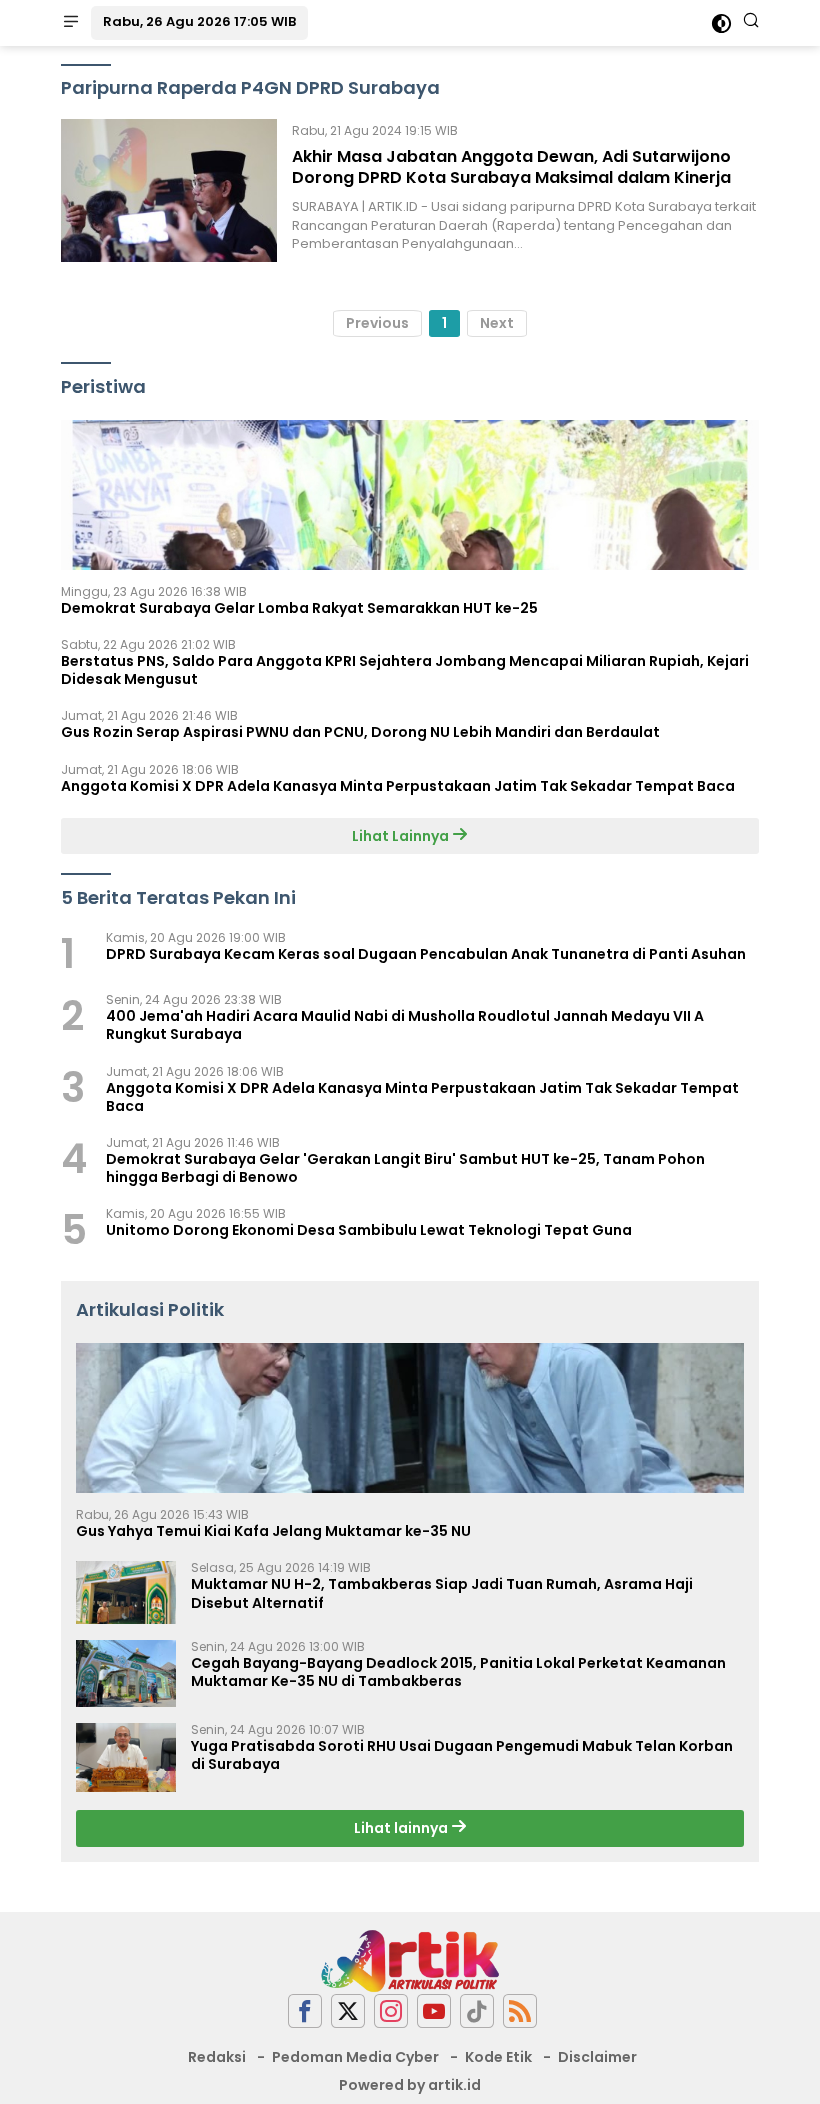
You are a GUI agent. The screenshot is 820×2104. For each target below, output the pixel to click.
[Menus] (71, 23)
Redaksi (217, 2057)
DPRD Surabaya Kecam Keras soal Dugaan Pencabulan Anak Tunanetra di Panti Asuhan (426, 954)
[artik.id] (410, 1960)
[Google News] (477, 2011)
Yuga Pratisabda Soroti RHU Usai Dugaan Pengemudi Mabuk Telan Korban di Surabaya (462, 1755)
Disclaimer (597, 2057)
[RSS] (520, 2011)
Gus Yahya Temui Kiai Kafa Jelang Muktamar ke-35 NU (273, 1531)
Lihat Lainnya (402, 836)
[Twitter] (348, 2011)
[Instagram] (391, 2011)
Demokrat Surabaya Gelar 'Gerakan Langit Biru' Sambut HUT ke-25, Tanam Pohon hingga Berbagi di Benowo (405, 1168)
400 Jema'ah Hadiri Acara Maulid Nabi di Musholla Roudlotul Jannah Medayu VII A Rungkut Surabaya (405, 1025)
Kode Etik (498, 2057)
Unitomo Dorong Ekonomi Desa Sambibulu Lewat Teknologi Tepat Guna (369, 1230)
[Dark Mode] (721, 23)
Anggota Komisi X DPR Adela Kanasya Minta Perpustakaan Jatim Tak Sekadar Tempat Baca (398, 786)
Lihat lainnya (402, 1828)
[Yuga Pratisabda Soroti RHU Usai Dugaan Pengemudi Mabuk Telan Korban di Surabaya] (126, 1758)
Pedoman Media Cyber (355, 2057)
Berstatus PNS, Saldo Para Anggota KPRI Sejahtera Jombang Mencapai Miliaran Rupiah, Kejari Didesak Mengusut (405, 670)
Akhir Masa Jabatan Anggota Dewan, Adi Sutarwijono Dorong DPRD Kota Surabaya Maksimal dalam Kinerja (511, 167)
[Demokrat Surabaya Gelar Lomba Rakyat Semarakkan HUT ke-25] (410, 495)
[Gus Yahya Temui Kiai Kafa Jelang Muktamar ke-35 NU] (410, 1418)
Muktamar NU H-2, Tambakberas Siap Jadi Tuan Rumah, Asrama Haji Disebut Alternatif (442, 1593)
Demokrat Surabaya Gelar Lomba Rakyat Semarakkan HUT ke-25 (299, 608)
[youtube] (434, 2011)
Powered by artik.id (410, 2085)
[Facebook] (305, 2011)
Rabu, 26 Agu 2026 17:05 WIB (199, 21)
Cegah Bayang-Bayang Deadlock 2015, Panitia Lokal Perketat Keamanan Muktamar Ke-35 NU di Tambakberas (458, 1672)
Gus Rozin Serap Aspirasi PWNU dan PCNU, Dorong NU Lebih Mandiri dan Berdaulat (360, 732)
